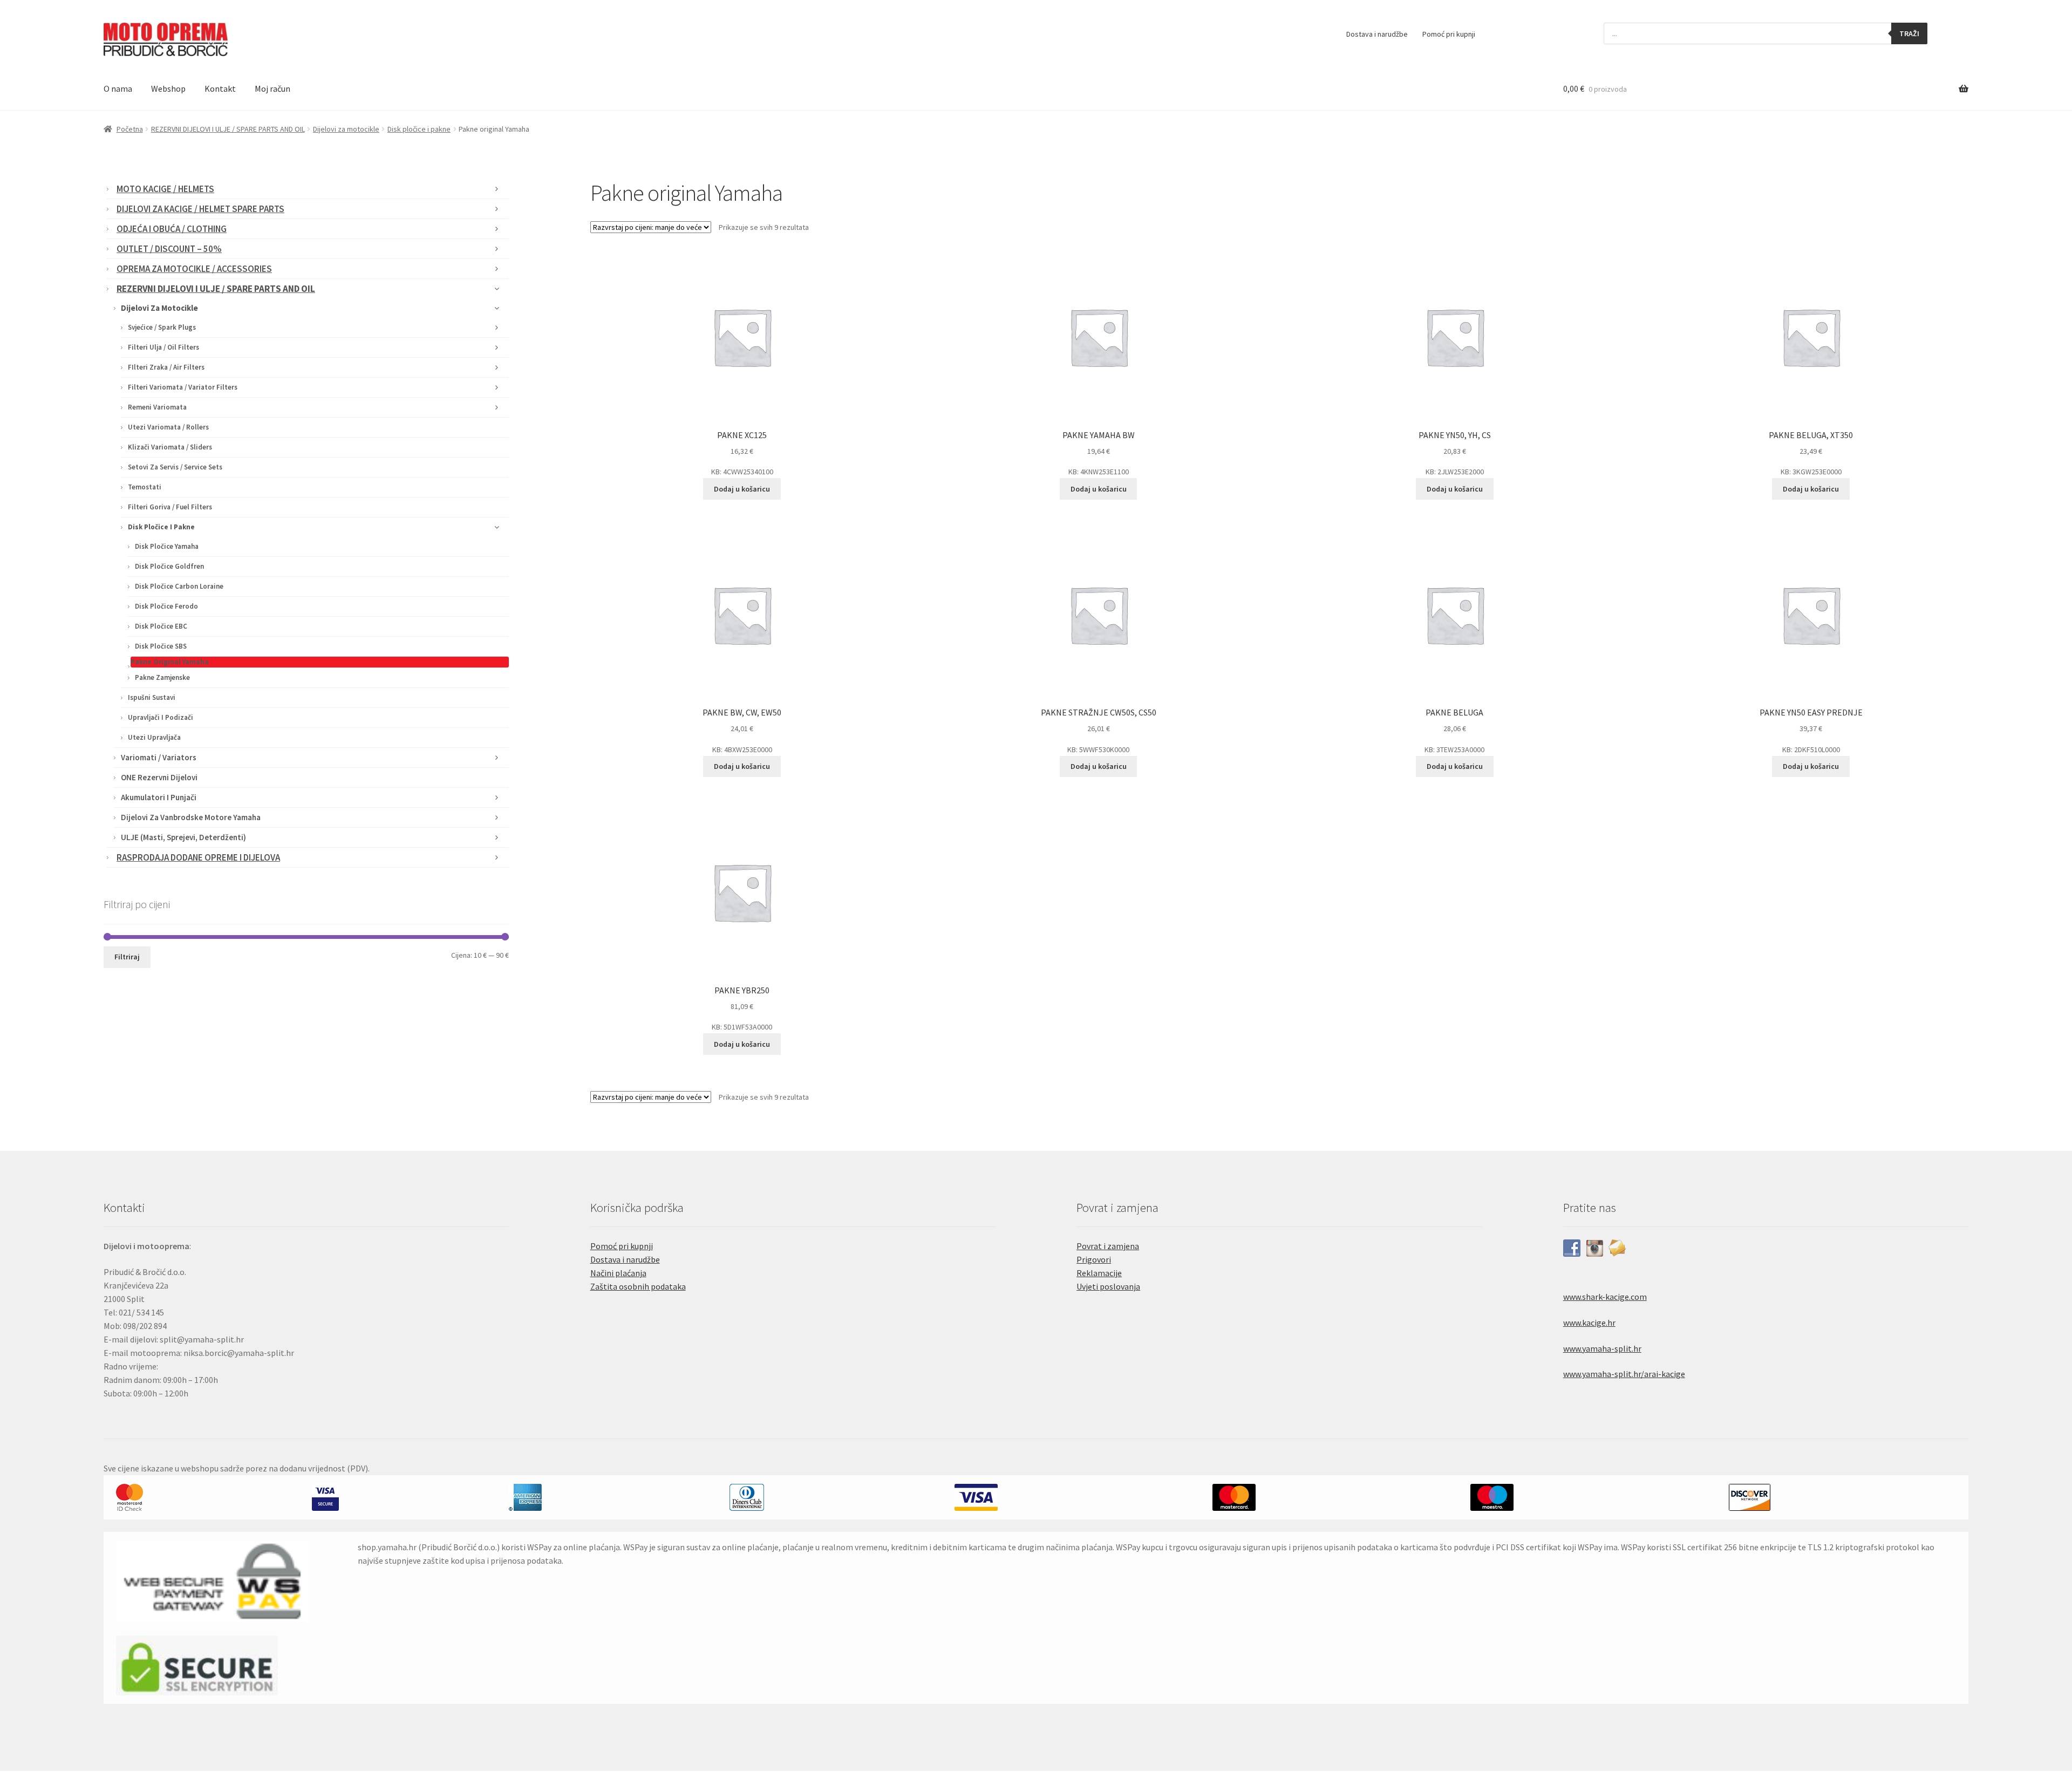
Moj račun (272, 88)
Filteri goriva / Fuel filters (170, 507)
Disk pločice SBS (161, 646)
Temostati (145, 487)
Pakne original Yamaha (170, 662)
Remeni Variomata (157, 407)
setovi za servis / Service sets (175, 467)
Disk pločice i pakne (419, 129)
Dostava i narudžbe (1377, 34)
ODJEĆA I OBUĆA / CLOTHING (172, 229)
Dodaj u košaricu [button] (742, 489)
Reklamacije (1099, 1273)
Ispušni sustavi (152, 697)
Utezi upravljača (154, 737)
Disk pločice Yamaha (167, 546)
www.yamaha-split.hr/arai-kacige (1624, 1374)
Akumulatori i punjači (159, 797)
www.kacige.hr (1589, 1323)
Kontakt (220, 88)
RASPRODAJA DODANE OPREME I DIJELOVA (198, 857)
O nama (118, 88)
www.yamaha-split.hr (1602, 1348)
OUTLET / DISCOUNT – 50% (169, 249)
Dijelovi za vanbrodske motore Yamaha (191, 817)
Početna (130, 129)
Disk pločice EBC (161, 626)
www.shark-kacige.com (1605, 1297)
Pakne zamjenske (162, 677)
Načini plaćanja (618, 1273)
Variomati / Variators (159, 757)
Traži (1909, 33)
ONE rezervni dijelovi (159, 777)
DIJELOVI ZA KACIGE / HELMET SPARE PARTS (200, 209)
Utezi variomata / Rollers (168, 427)
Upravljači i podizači (161, 717)
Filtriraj (127, 957)
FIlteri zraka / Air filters (166, 367)
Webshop (168, 88)
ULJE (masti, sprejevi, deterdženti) (183, 837)
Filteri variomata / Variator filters (183, 387)
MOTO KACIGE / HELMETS (165, 189)
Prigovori (1094, 1259)
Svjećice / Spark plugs (162, 327)
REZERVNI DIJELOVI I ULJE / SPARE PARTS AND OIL (228, 129)
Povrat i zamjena (1108, 1246)
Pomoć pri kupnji (1449, 34)
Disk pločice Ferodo (166, 606)
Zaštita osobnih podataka (638, 1286)
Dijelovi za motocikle (346, 129)
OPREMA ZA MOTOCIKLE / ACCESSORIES (194, 269)
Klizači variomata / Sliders (170, 447)
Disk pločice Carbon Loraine (179, 586)
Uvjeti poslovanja (1108, 1286)
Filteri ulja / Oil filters (163, 347)
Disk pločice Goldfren (169, 566)
